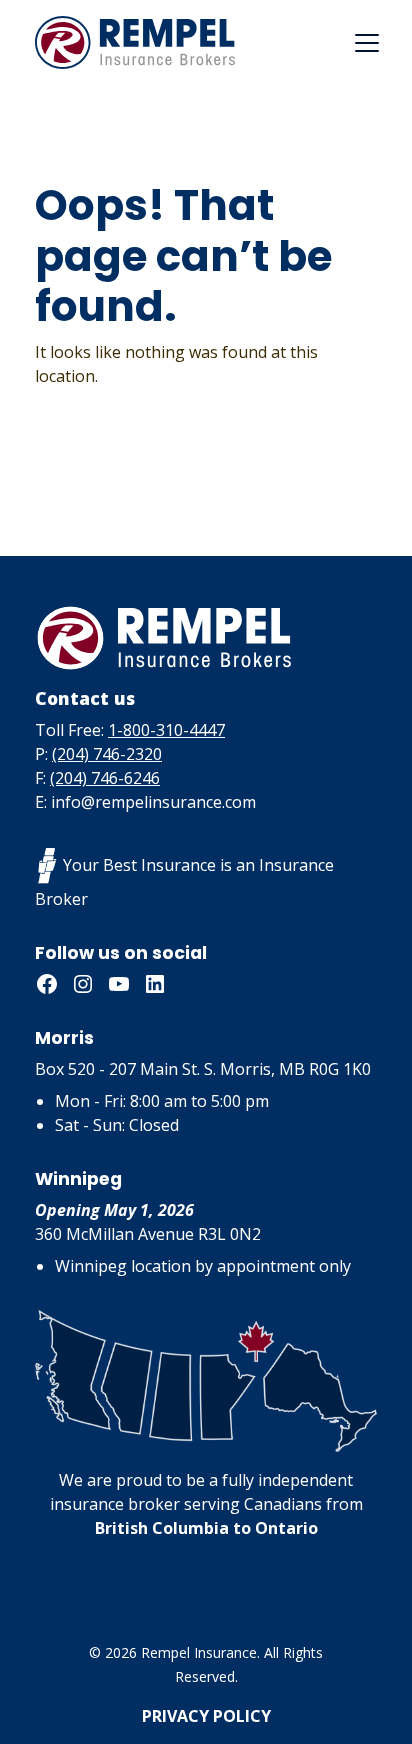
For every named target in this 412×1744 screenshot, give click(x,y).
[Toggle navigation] (367, 43)
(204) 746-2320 (107, 754)
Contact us (85, 698)
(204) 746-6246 (105, 778)
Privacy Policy (206, 1716)
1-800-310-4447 (166, 730)
